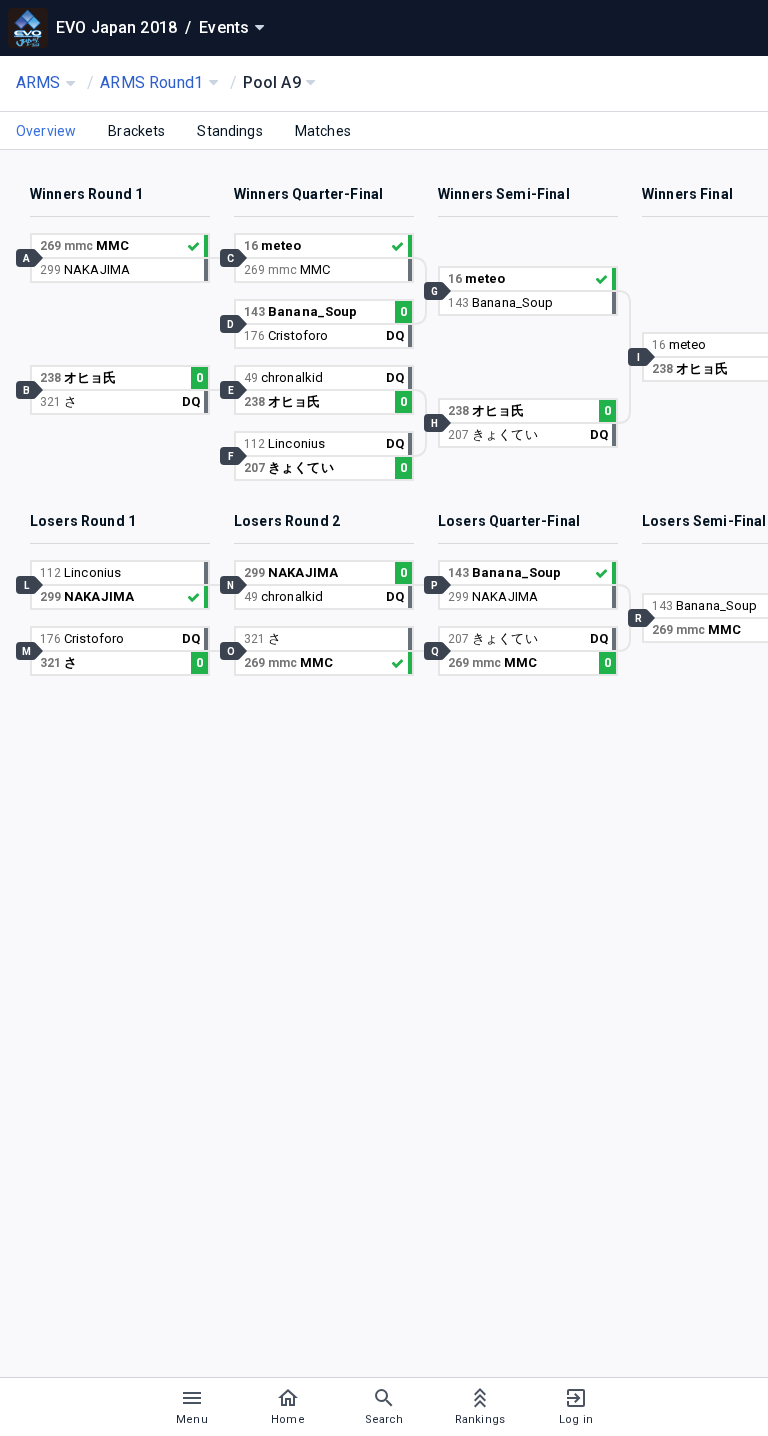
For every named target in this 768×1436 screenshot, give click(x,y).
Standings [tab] (229, 131)
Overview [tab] (46, 131)
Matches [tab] (323, 131)
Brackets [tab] (136, 131)
